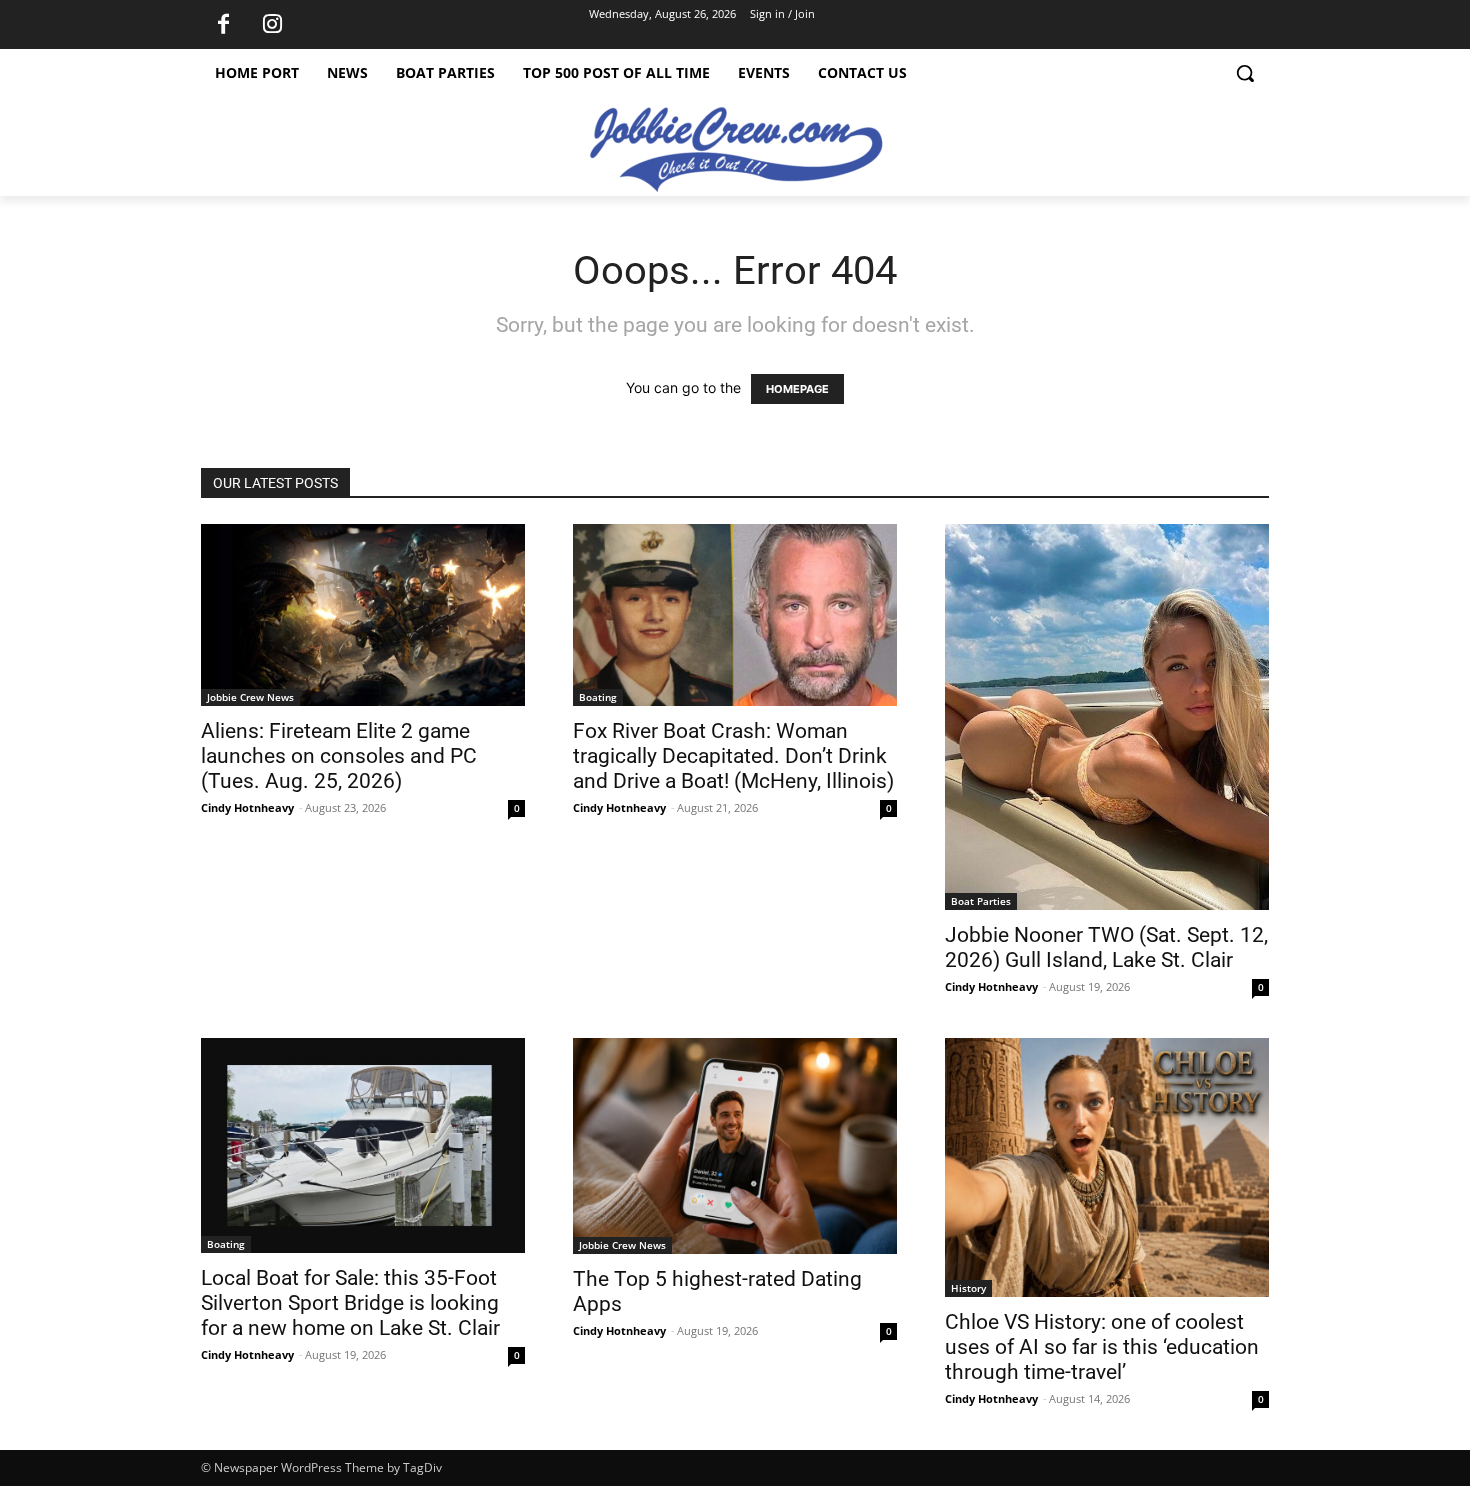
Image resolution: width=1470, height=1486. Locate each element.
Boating (598, 697)
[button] (1245, 73)
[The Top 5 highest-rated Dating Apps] (735, 1146)
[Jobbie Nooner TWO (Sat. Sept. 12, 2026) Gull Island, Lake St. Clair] (1107, 717)
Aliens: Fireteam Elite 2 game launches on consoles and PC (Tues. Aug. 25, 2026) (339, 756)
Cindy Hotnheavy (247, 807)
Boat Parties (981, 901)
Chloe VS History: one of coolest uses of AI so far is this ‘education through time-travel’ (1102, 1347)
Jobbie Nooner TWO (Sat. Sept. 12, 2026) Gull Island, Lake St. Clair (1106, 947)
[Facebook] (223, 25)
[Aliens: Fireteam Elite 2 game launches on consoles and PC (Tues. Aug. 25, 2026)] (363, 615)
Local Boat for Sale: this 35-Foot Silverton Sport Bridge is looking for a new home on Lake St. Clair (350, 1303)
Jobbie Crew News (250, 697)
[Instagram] (272, 25)
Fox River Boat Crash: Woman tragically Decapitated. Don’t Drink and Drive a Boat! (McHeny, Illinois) (733, 756)
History (968, 1288)
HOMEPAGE (797, 389)
